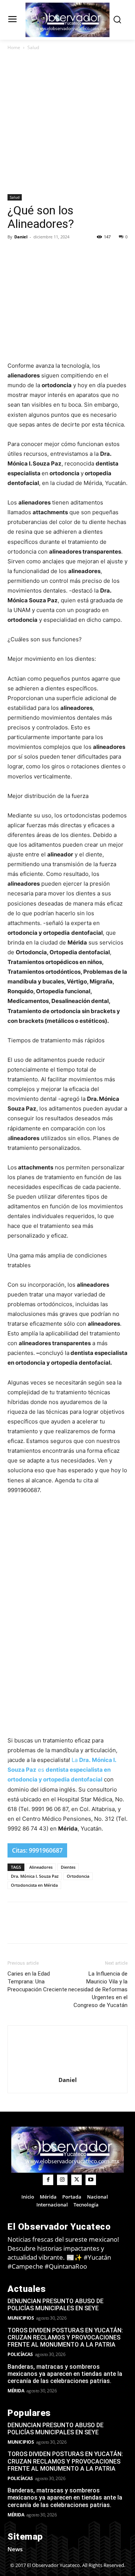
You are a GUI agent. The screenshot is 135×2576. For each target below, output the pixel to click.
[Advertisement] (67, 123)
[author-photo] (67, 2069)
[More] (119, 254)
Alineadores (41, 1867)
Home (14, 47)
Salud (33, 47)
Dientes (68, 1867)
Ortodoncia (78, 1876)
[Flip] (15, 254)
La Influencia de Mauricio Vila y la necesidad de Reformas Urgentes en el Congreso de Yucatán (98, 1989)
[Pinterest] (84, 254)
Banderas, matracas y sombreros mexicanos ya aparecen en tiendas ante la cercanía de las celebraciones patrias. (65, 2374)
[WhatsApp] (101, 254)
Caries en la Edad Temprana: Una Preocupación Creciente (37, 1982)
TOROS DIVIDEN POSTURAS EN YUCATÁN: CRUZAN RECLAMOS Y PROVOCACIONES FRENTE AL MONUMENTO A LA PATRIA (65, 2337)
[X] (67, 254)
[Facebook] (49, 254)
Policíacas (20, 2354)
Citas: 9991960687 (37, 1850)
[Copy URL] (32, 254)
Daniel (21, 237)
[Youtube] (91, 2180)
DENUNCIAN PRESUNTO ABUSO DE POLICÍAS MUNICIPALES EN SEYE (55, 2305)
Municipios (21, 2318)
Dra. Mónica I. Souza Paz (35, 1876)
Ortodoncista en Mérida (34, 1885)
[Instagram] (62, 2180)
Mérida (16, 2391)
